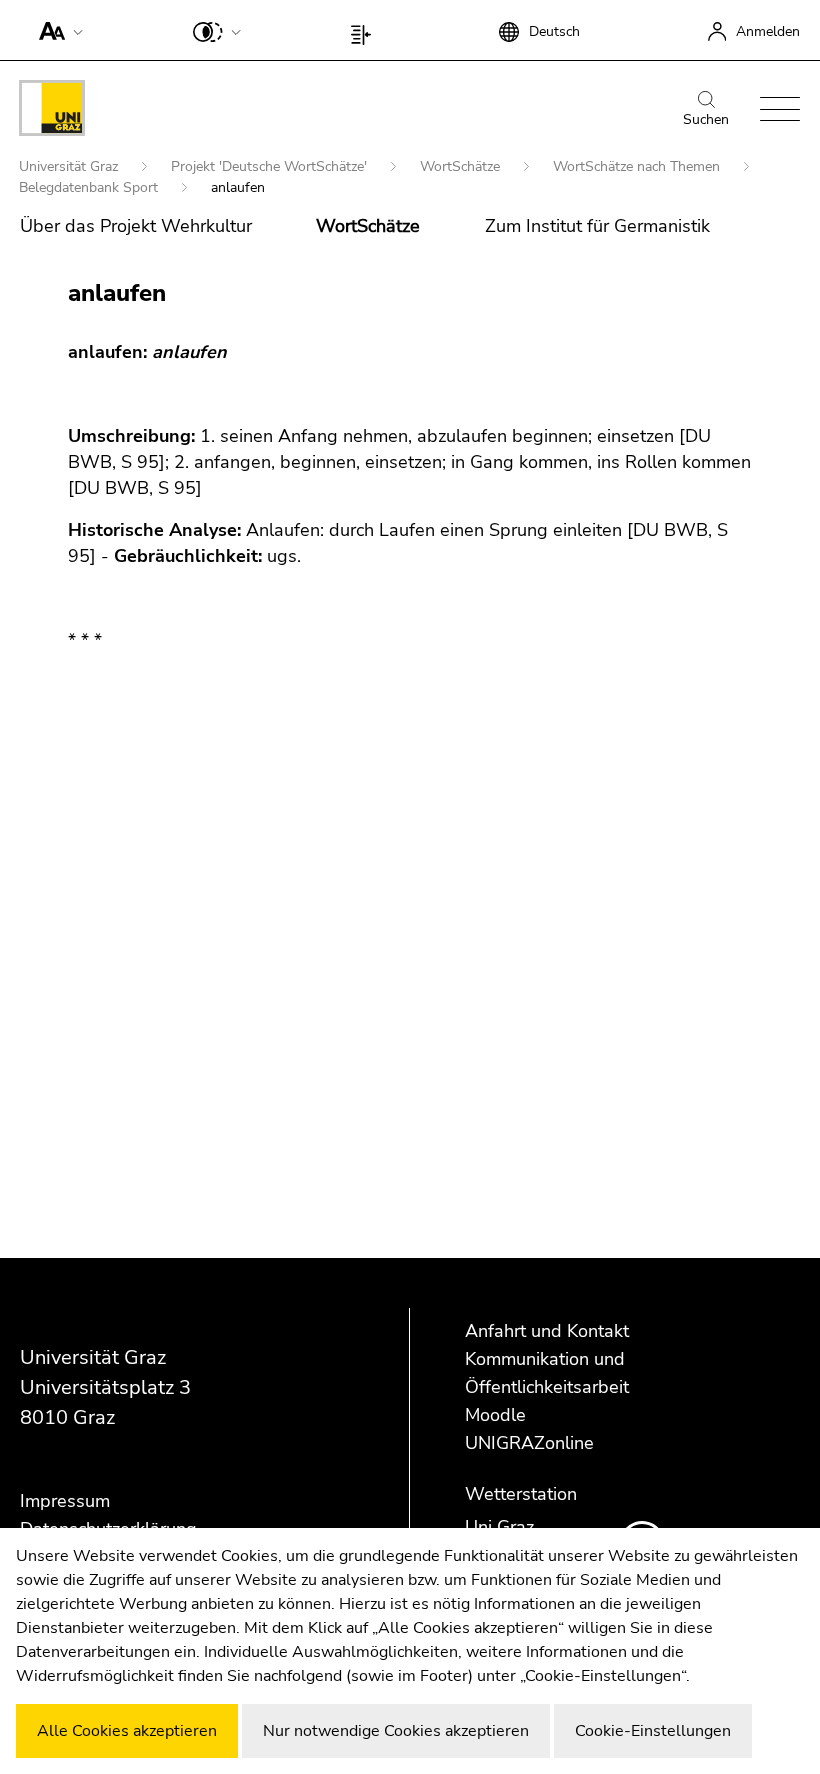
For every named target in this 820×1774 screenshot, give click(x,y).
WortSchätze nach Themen (638, 166)
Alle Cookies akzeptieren (127, 1731)
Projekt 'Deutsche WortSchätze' (271, 166)
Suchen (706, 119)
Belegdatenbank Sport (90, 187)
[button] (56, 30)
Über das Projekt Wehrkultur (136, 226)
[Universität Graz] (52, 111)
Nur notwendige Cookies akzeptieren (396, 1731)
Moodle (495, 1415)
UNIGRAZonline (529, 1443)
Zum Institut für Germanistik (597, 226)
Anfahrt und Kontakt (547, 1331)
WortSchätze (462, 166)
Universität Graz (70, 166)
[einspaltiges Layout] (365, 30)
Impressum (65, 1501)
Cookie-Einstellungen (653, 1731)
